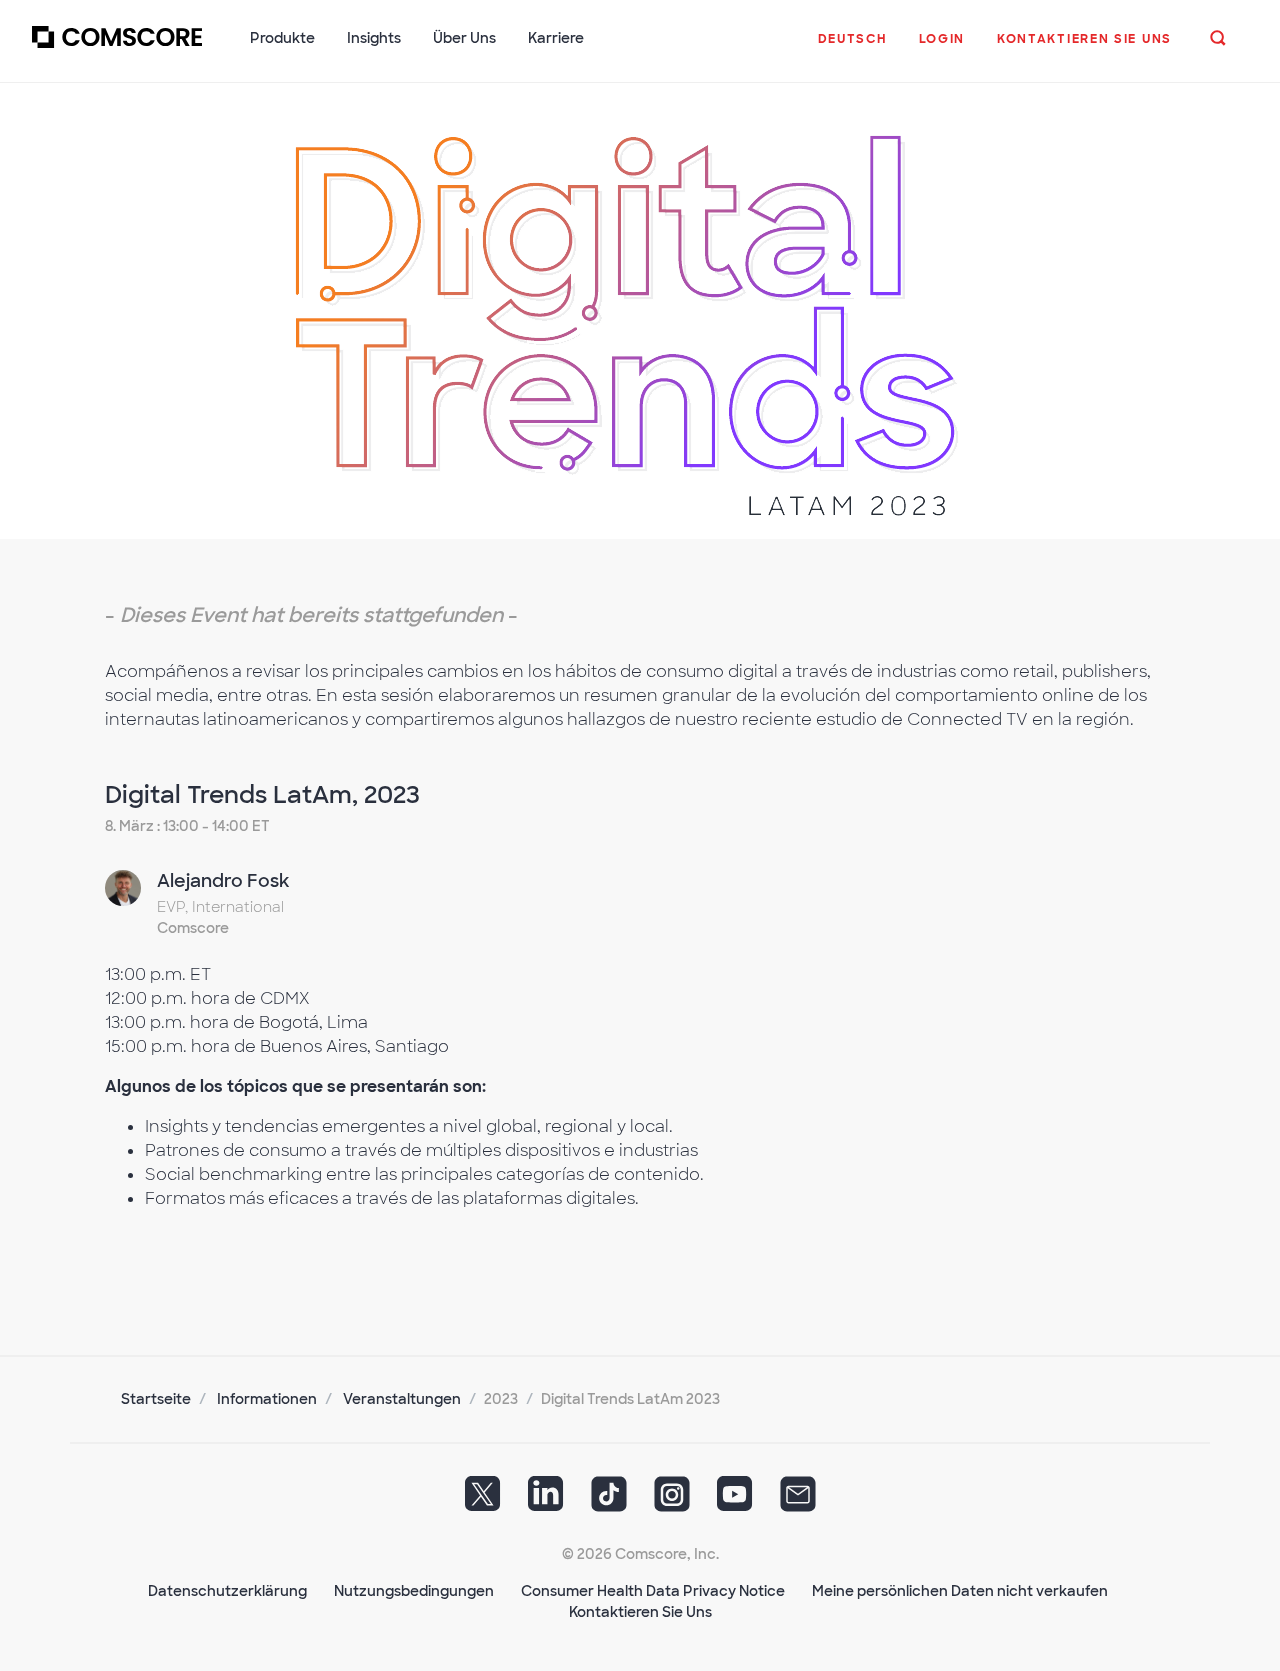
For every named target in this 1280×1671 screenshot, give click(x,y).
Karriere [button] (556, 38)
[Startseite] (117, 49)
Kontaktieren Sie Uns (640, 1612)
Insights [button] (374, 38)
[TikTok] (609, 1500)
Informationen (267, 1399)
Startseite (156, 1399)
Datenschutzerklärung (227, 1591)
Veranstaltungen (402, 1399)
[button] (852, 49)
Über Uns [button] (464, 38)
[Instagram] (672, 1500)
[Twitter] (483, 1500)
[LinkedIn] (546, 1500)
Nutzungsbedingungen (414, 1591)
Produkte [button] (282, 38)
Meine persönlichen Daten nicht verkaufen (960, 1591)
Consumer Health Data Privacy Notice (653, 1591)
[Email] (798, 1500)
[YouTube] (735, 1500)
